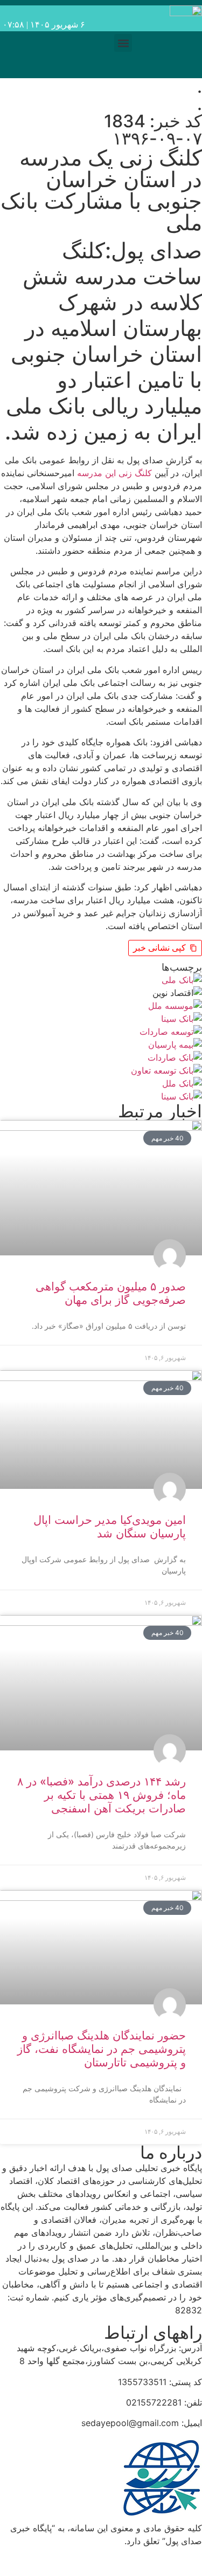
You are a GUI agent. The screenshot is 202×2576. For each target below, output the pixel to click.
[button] (123, 43)
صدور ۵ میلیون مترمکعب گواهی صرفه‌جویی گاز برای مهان (111, 1293)
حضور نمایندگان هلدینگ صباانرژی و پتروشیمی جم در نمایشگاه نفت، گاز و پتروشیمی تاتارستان (102, 2049)
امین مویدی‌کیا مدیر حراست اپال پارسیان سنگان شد (110, 1527)
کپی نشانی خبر (159, 948)
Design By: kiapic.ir (158, 2561)
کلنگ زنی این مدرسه (114, 473)
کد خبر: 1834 (153, 121)
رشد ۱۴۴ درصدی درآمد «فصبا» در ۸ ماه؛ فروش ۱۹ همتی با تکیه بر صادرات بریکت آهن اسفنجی (102, 1795)
